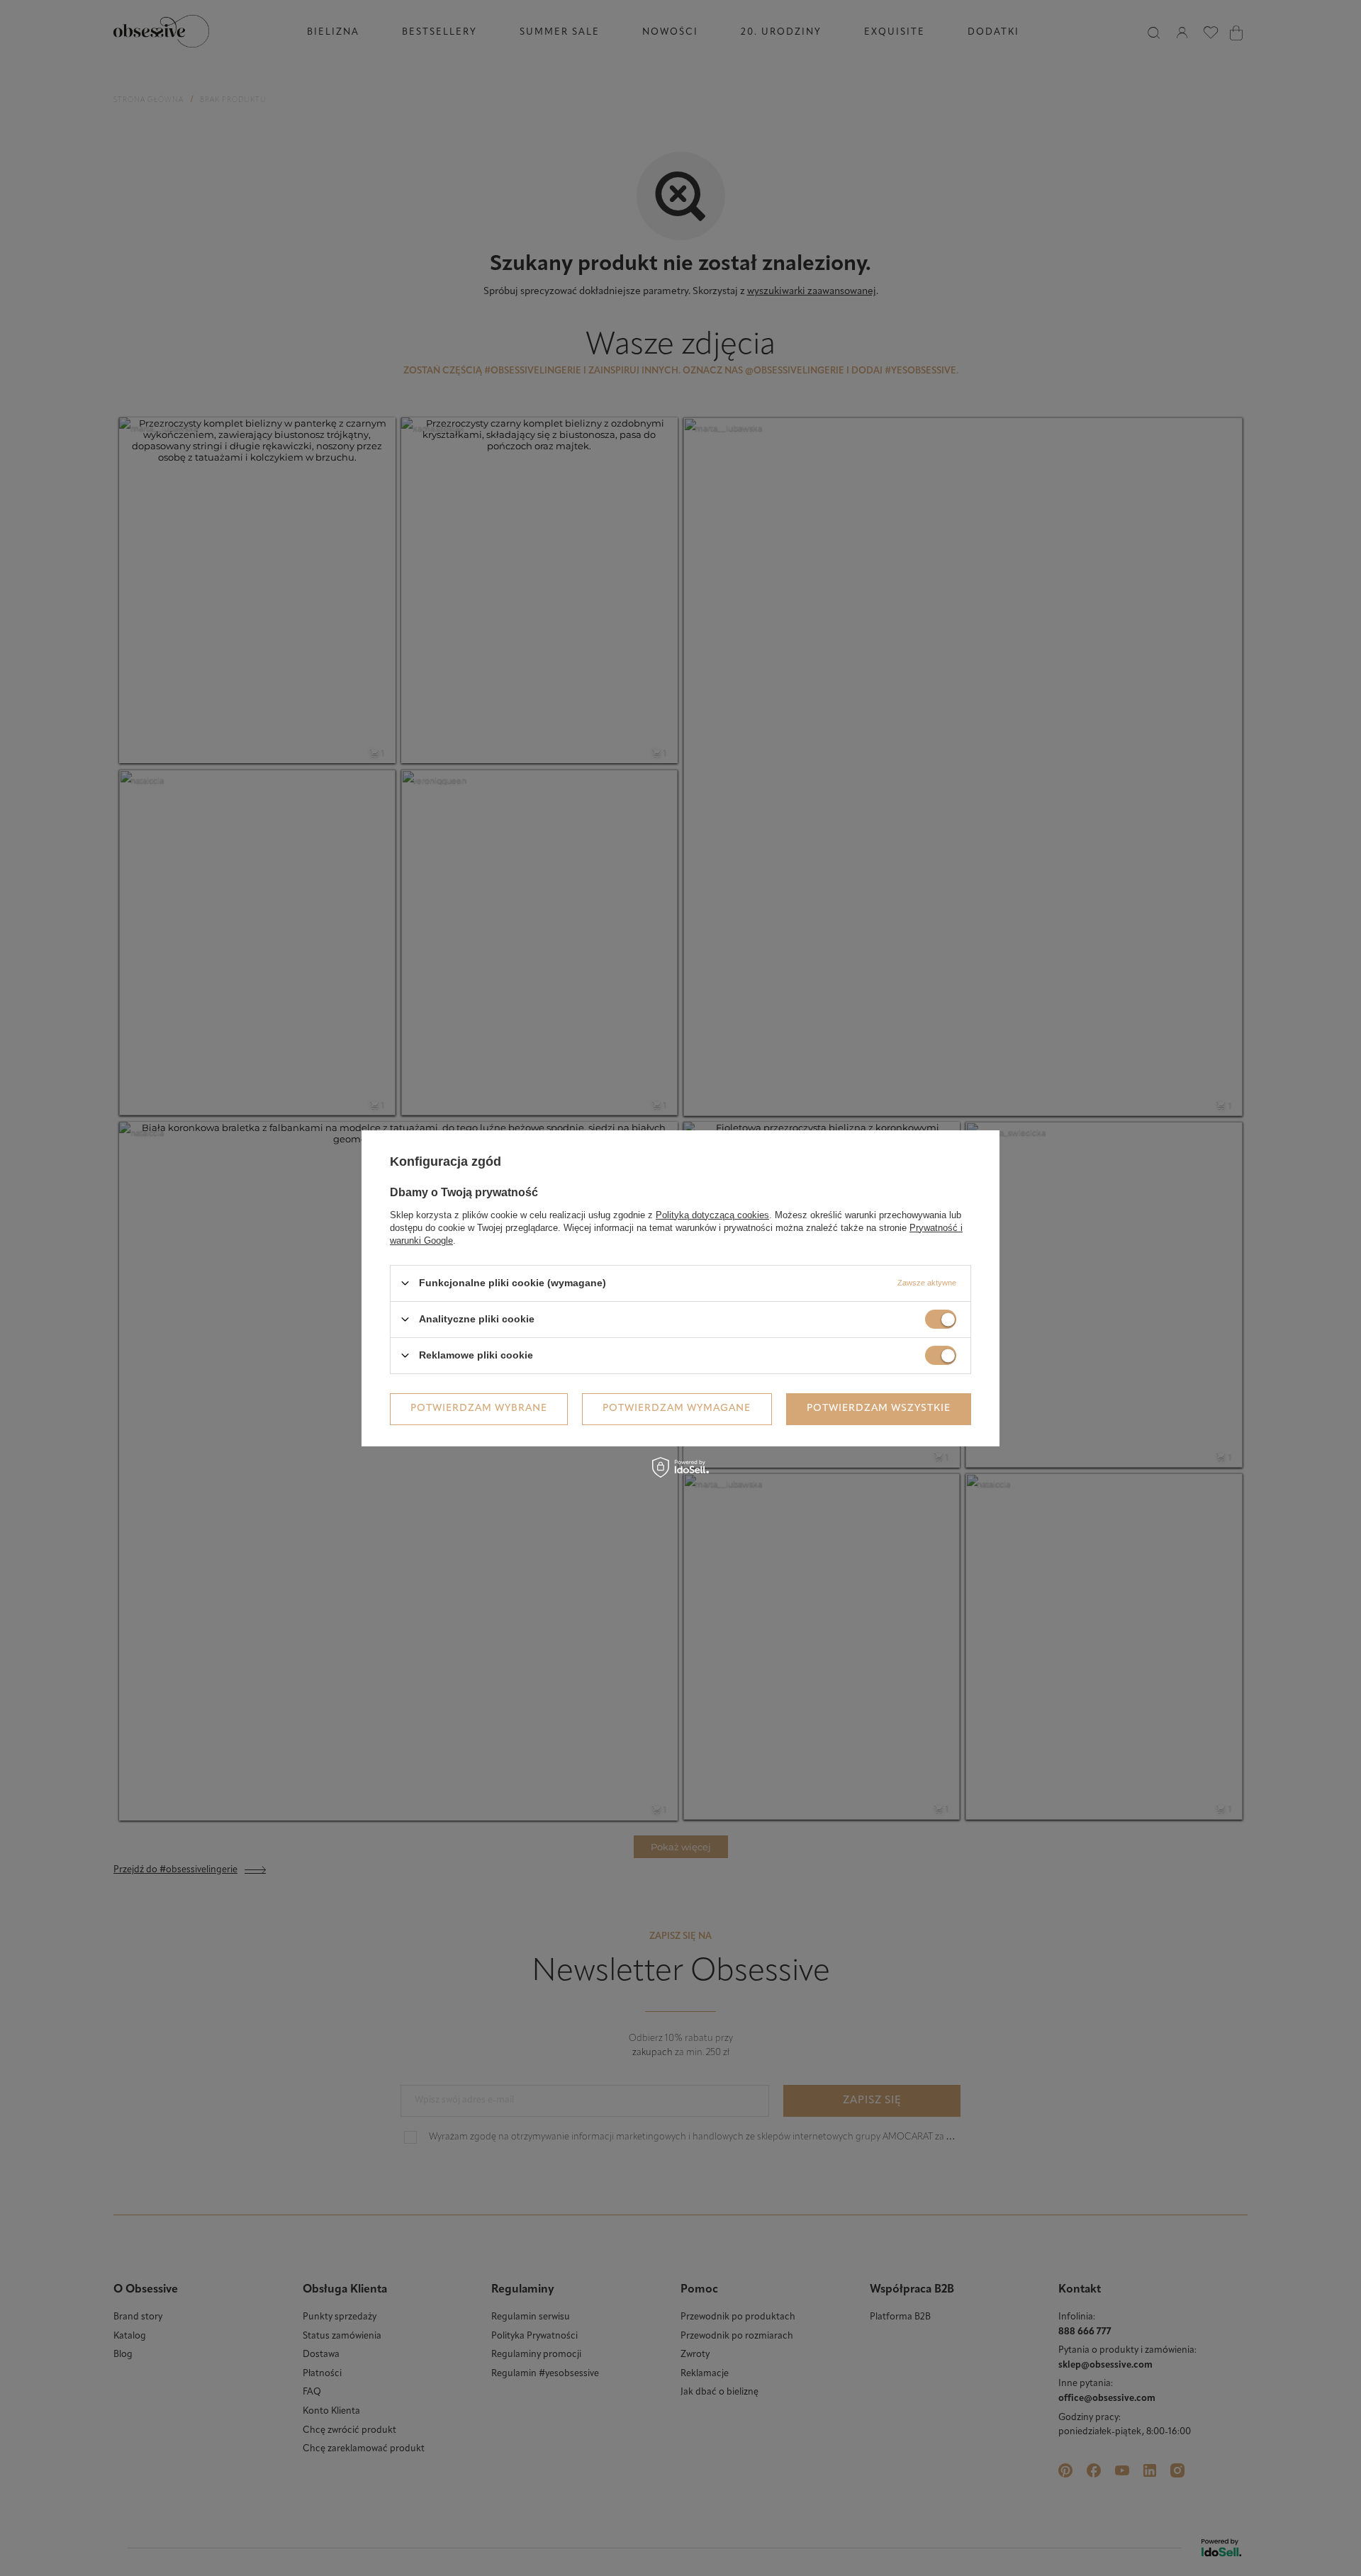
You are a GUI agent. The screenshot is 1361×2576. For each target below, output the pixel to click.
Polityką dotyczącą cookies (712, 1214)
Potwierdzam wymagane (677, 1408)
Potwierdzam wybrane (479, 1408)
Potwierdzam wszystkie (879, 1408)
